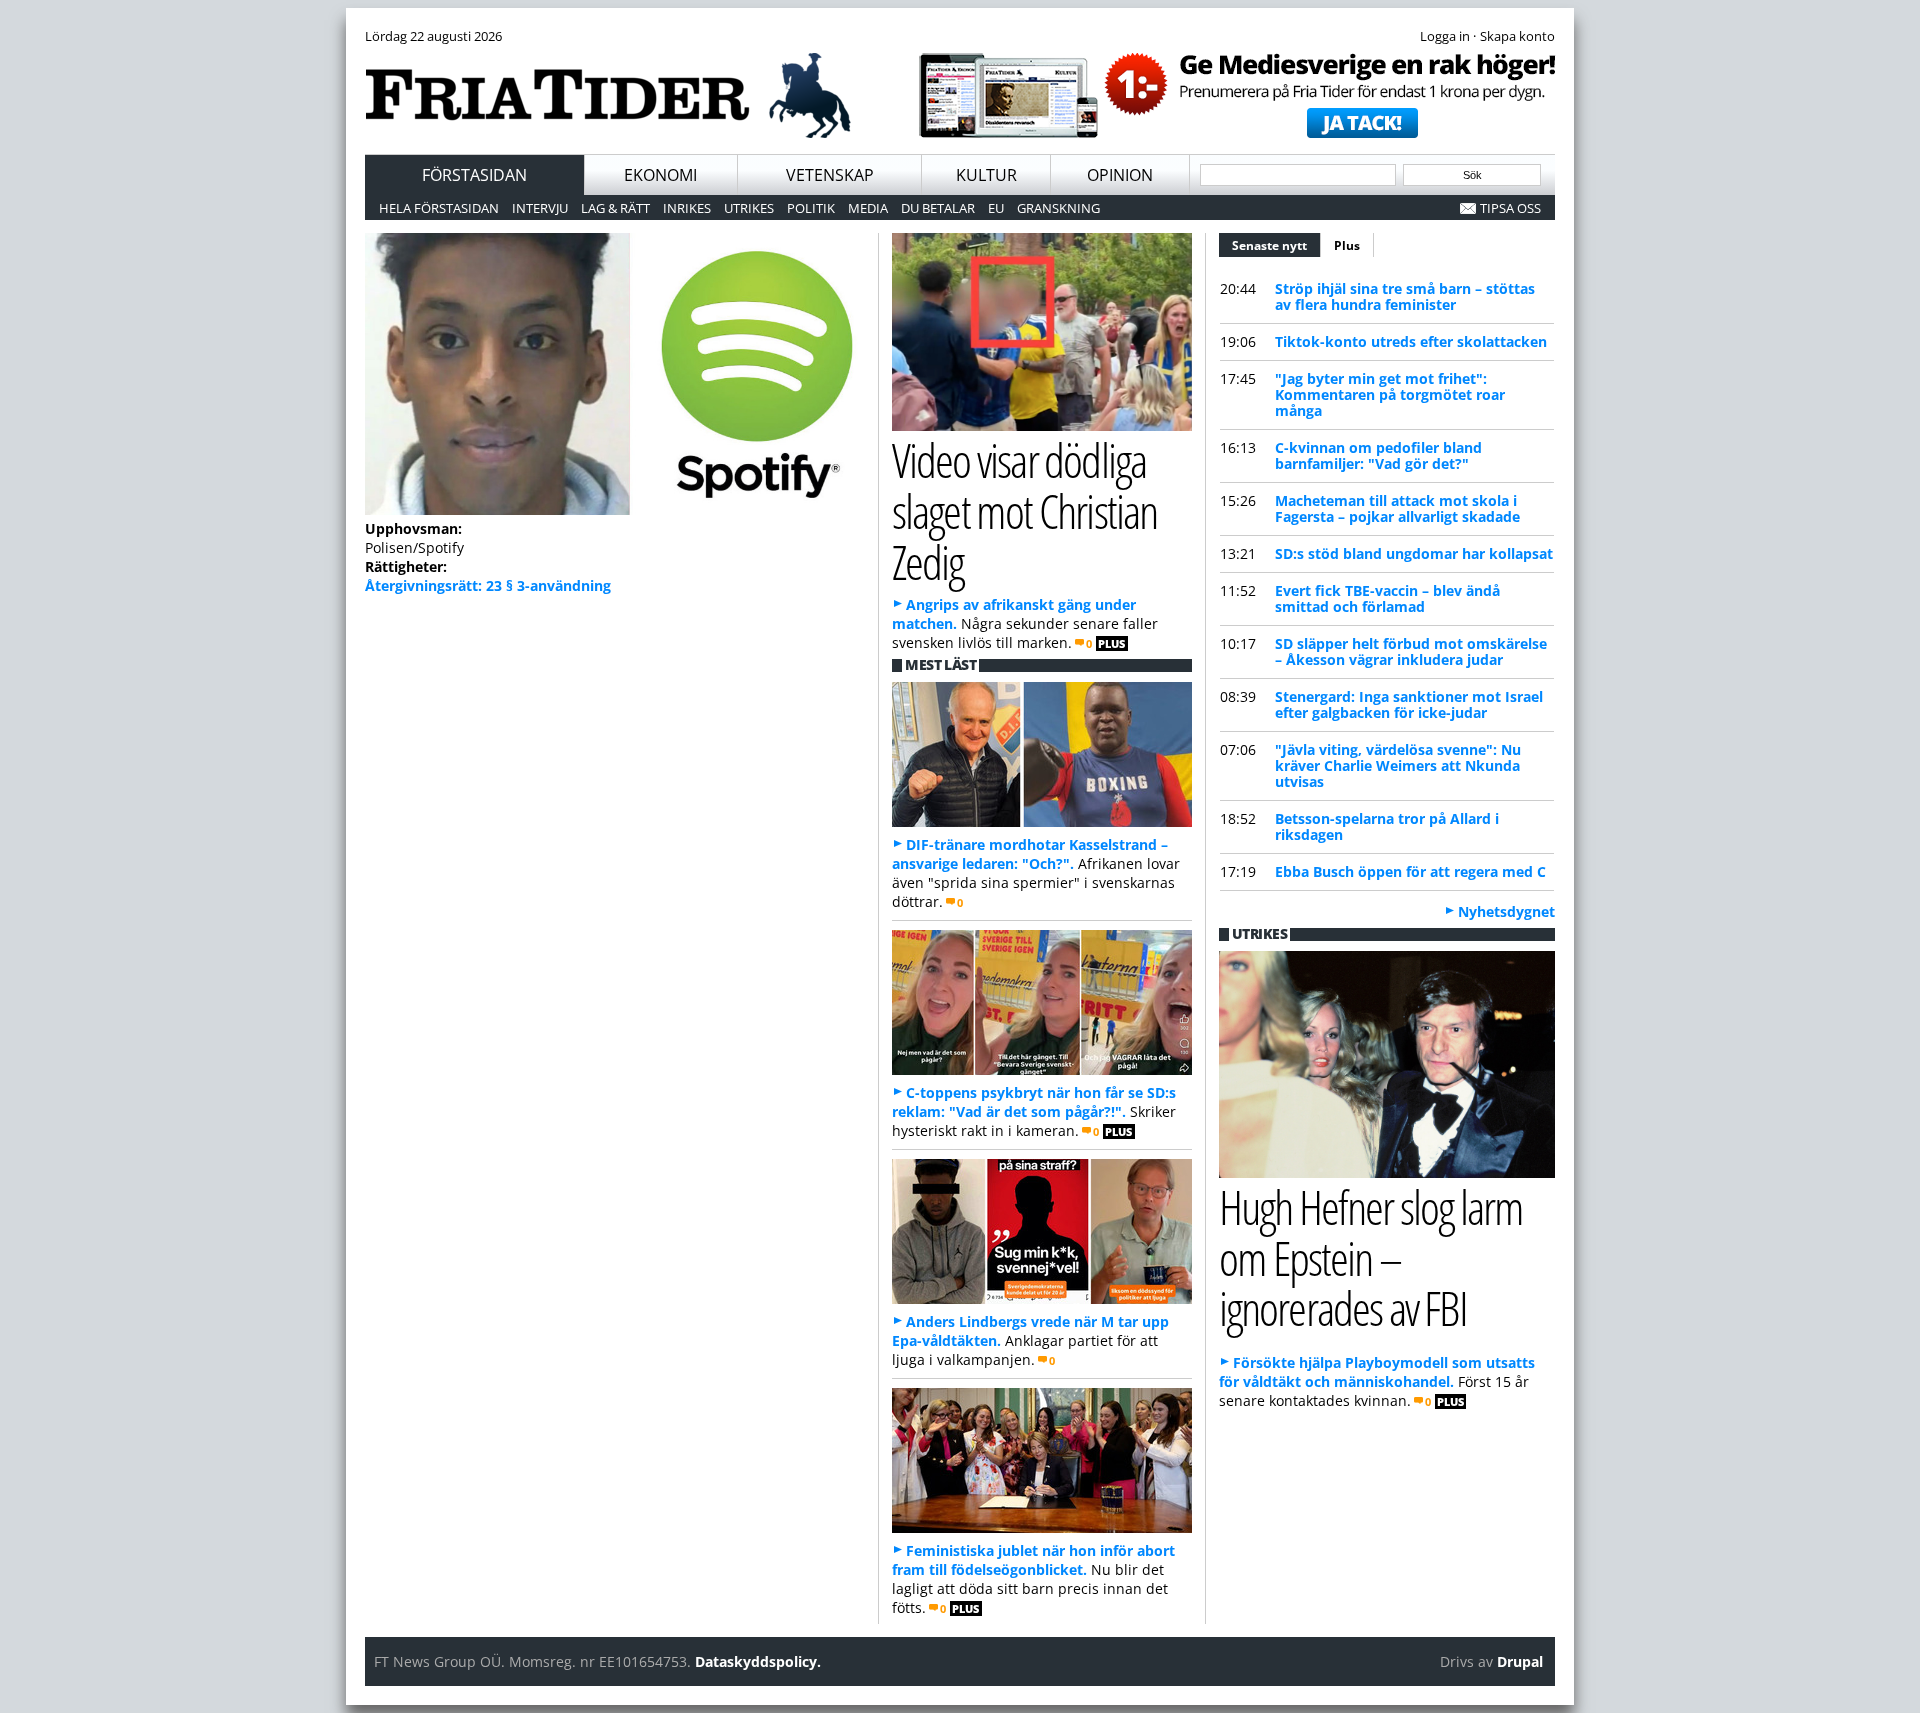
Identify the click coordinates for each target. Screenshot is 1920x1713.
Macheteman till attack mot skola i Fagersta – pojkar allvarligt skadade (1397, 508)
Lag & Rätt (615, 208)
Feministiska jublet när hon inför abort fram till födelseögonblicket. (1033, 1560)
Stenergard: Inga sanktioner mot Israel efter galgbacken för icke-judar (1409, 704)
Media (868, 208)
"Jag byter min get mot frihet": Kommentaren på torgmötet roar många (1390, 394)
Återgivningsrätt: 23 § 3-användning (488, 585)
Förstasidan (474, 175)
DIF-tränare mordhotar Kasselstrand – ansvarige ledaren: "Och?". (1030, 854)
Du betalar (938, 208)
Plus (1347, 245)
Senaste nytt (1276, 245)
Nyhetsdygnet (1506, 911)
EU (996, 208)
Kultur (986, 175)
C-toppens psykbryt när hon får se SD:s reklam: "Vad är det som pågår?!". (1034, 1102)
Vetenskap (830, 175)
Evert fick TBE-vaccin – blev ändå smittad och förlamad (1387, 598)
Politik (811, 208)
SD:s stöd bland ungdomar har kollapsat (1414, 553)
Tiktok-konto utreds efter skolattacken (1411, 341)
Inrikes (687, 208)
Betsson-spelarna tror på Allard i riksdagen (1387, 826)
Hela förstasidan (439, 208)
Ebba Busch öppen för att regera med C (1410, 871)
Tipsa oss (1510, 208)
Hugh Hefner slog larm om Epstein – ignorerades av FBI (1371, 1257)
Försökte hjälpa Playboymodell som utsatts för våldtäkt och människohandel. (1377, 1372)
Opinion (1120, 175)
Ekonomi (660, 175)
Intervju (540, 208)
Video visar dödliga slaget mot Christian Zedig (1024, 510)
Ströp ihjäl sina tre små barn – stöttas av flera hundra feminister (1405, 296)
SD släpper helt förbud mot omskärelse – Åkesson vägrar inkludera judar (1411, 651)
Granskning (1058, 208)
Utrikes (749, 208)
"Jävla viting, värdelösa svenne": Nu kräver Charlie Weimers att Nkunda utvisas (1398, 765)
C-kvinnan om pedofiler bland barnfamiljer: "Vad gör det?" (1378, 455)
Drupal (1520, 1661)
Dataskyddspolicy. (758, 1661)
